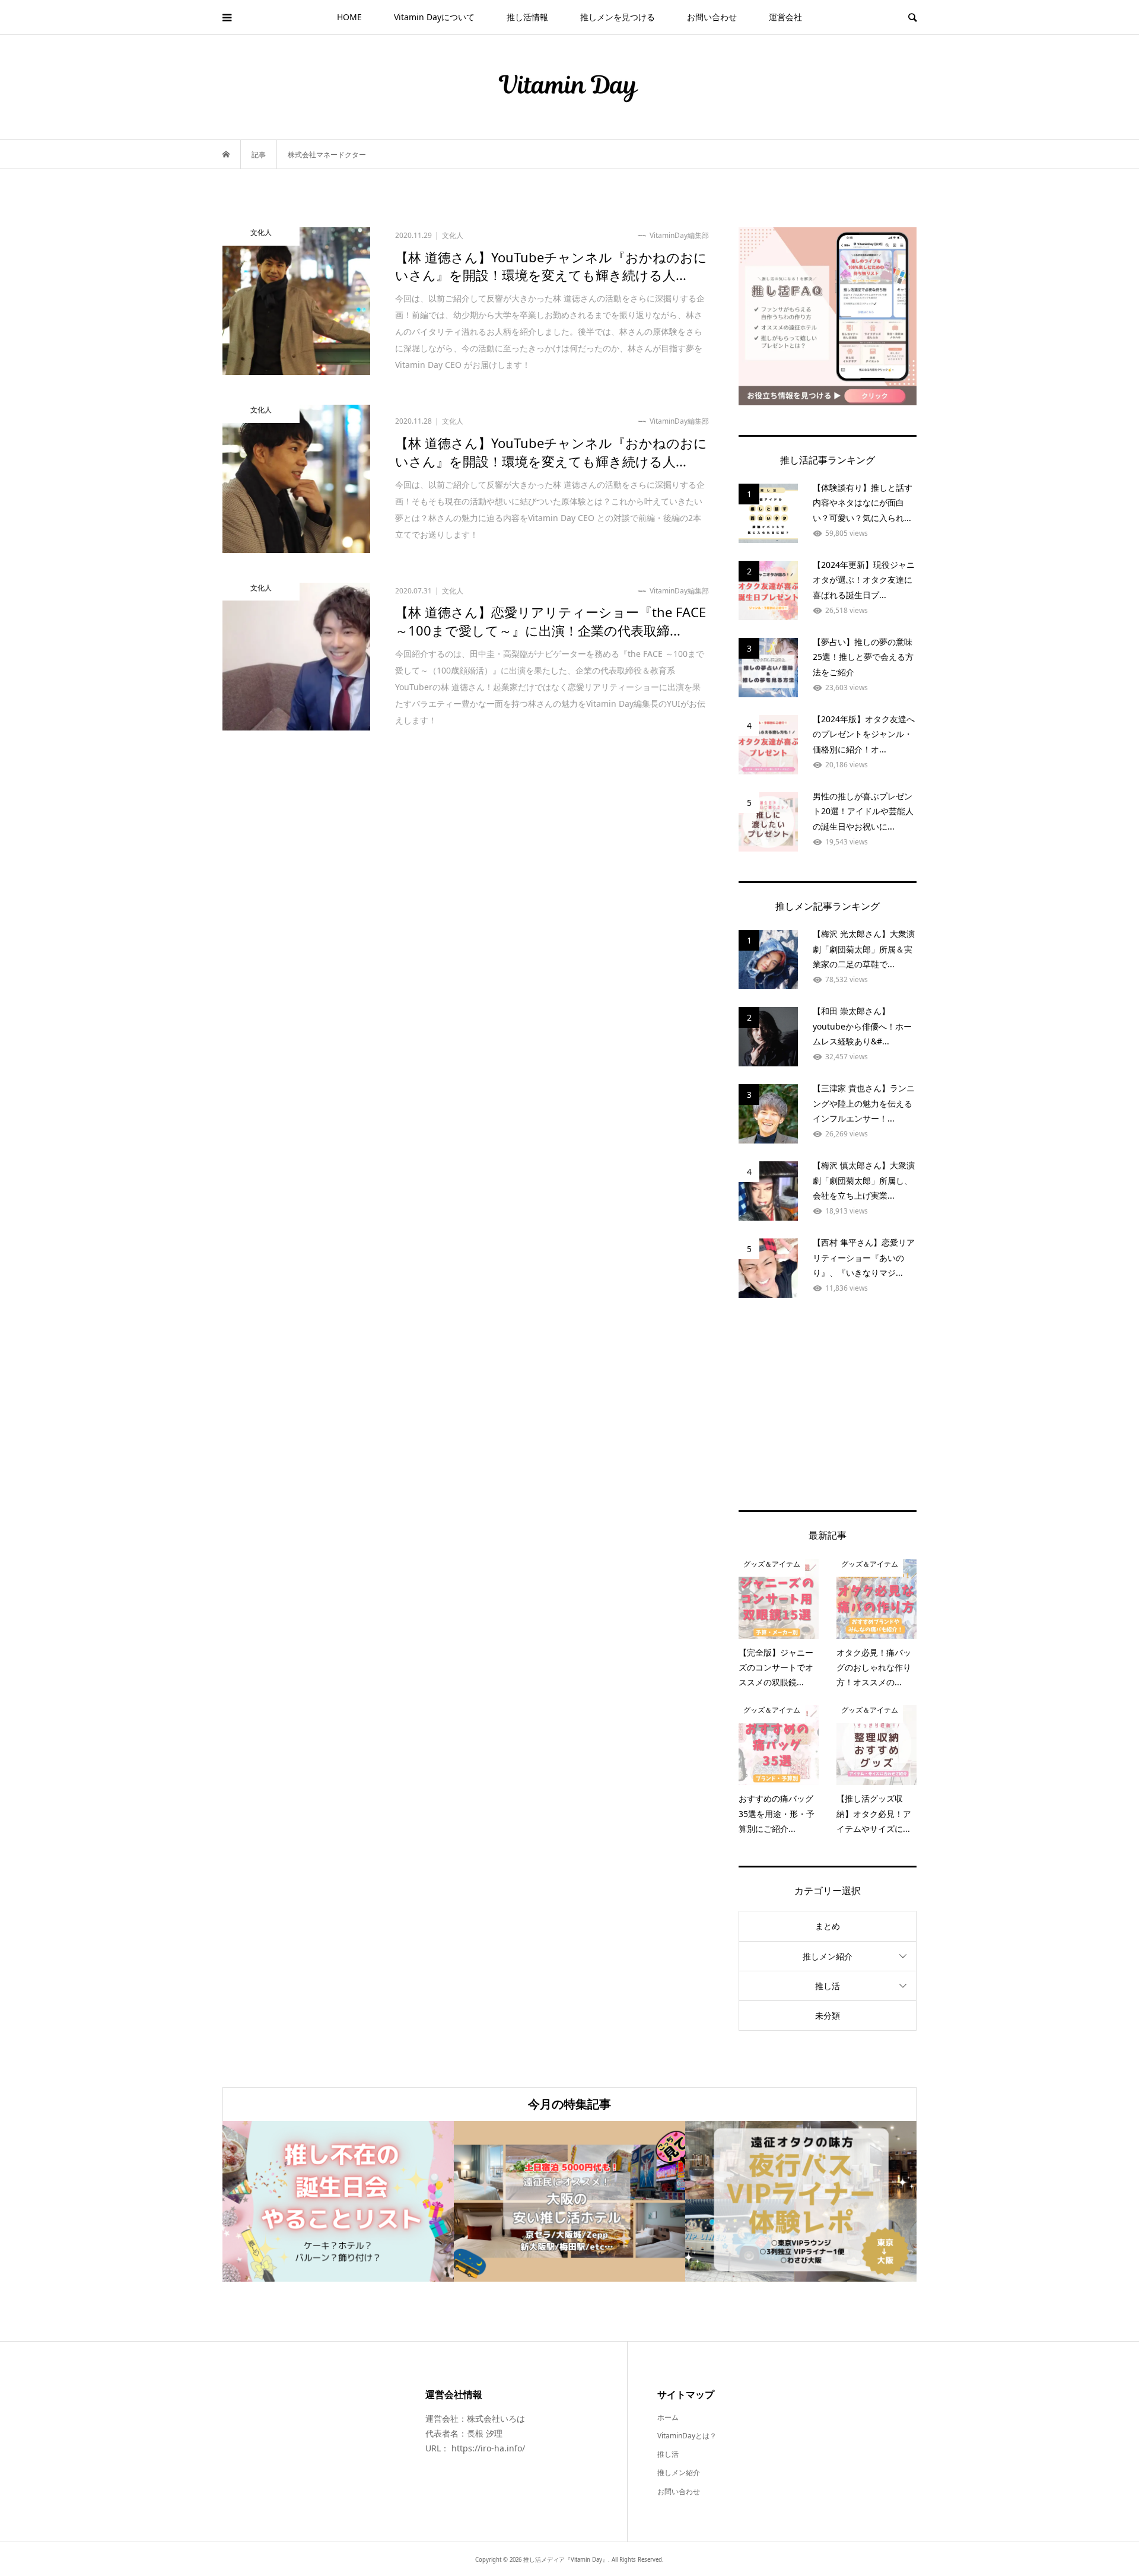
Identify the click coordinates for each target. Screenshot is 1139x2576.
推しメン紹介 (828, 1956)
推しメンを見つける (618, 17)
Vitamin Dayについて (434, 17)
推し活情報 (527, 17)
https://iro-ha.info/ (488, 2448)
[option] (338, 2201)
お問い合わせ (712, 17)
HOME (349, 17)
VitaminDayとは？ (687, 2436)
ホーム (668, 2417)
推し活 (828, 1986)
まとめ (828, 1926)
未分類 (828, 2016)
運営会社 (785, 17)
